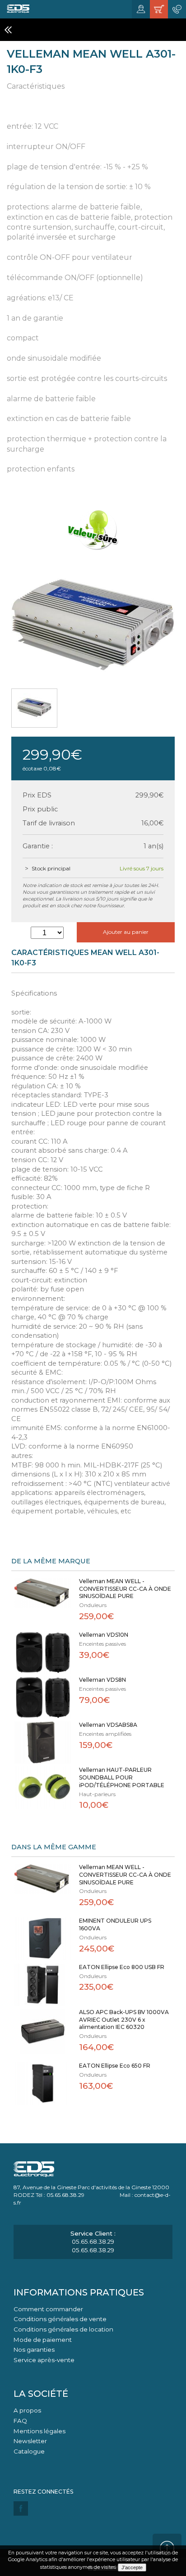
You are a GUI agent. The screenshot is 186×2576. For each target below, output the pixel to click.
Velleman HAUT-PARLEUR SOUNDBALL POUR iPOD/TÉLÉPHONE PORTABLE (122, 1777)
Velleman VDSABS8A (108, 1725)
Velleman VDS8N (102, 1680)
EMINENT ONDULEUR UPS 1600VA (115, 1924)
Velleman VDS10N (104, 1635)
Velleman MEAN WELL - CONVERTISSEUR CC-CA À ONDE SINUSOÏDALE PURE (125, 1589)
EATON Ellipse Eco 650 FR (115, 2066)
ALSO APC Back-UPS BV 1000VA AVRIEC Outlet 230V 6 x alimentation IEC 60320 (124, 2020)
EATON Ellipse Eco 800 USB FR (122, 1967)
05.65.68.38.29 (93, 2241)
